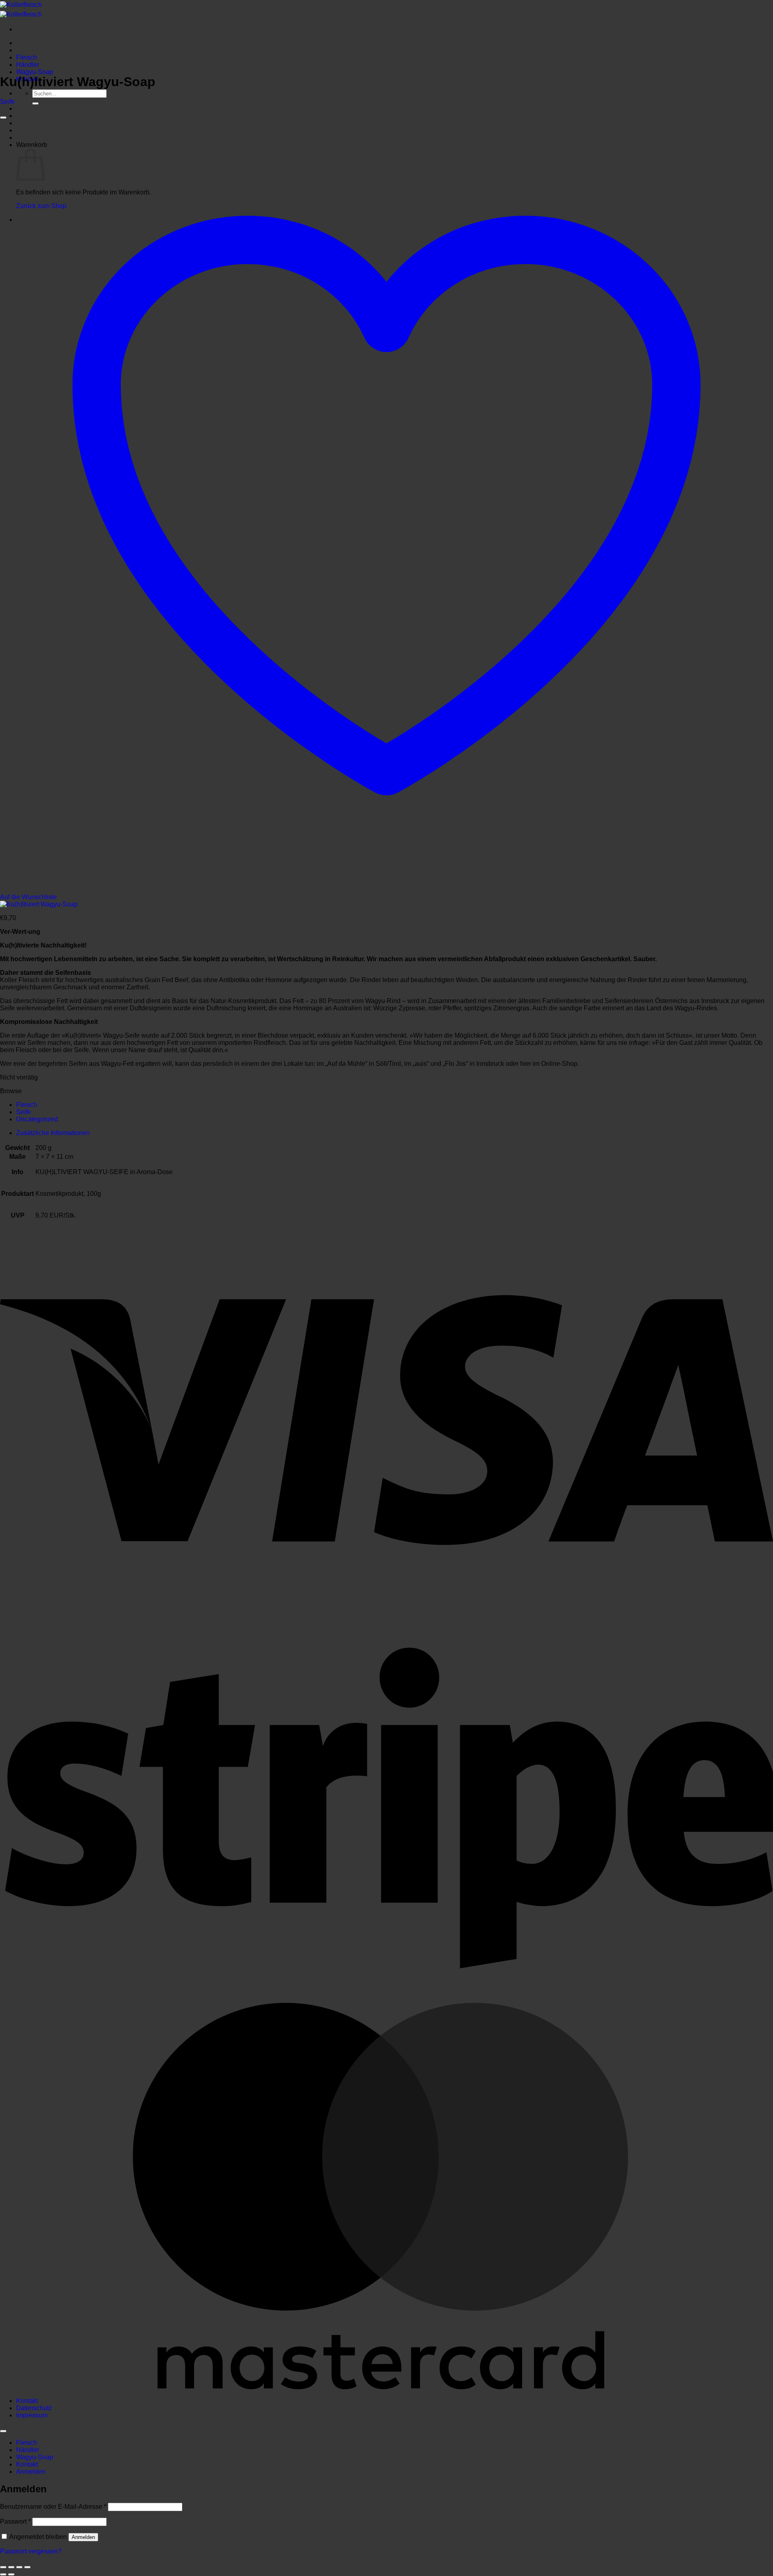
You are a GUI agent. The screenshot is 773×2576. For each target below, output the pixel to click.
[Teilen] (19, 2567)
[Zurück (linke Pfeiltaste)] (3, 2574)
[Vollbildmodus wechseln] (11, 2567)
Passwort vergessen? (31, 2551)
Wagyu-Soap (35, 72)
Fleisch (27, 57)
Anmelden (83, 2537)
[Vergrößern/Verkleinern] (3, 2567)
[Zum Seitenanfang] (3, 2431)
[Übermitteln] (35, 103)
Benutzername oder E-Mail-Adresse (53, 2507)
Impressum (32, 2415)
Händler (28, 65)
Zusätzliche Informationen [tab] (53, 1133)
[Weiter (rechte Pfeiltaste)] (11, 2574)
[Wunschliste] (3, 118)
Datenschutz (34, 2408)
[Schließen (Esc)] (27, 2567)
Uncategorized (37, 1119)
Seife (7, 102)
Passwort (15, 2521)
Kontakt (27, 2401)
